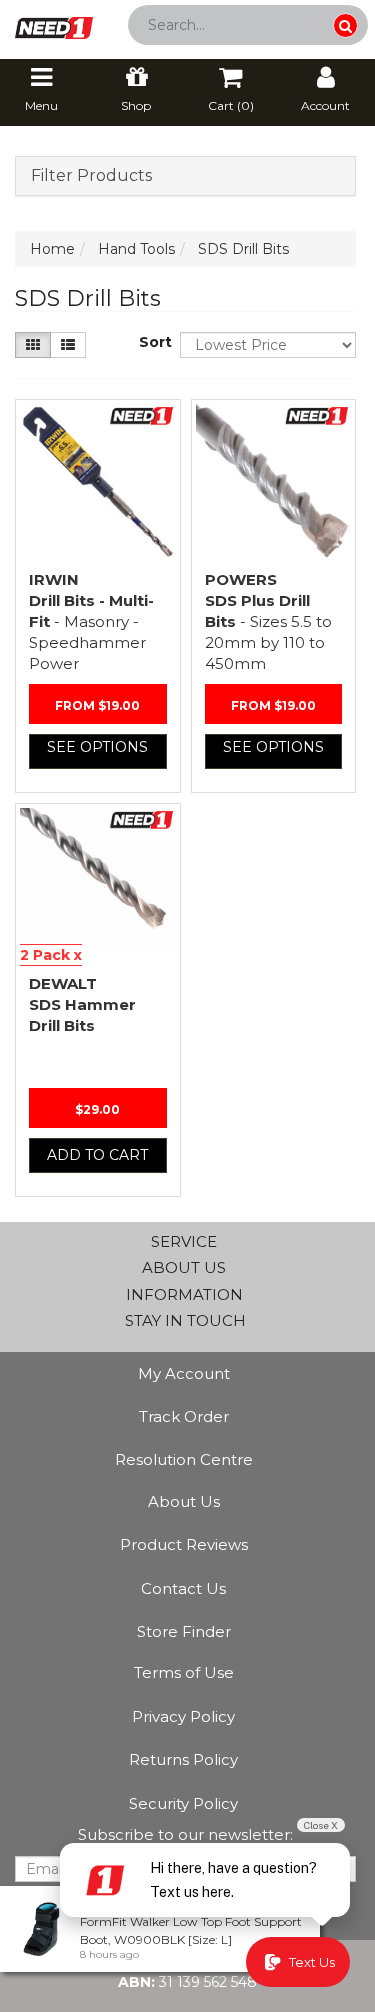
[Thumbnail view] (33, 345)
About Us (184, 1501)
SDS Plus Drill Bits (268, 621)
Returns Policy (183, 1759)
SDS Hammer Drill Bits (82, 1004)
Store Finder (184, 1631)
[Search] (345, 25)
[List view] (68, 345)
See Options (97, 747)
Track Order (184, 1416)
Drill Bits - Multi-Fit (91, 621)
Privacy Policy (183, 1716)
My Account (184, 1373)
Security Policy (183, 1803)
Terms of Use (184, 1672)
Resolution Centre (184, 1459)
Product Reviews (184, 1544)
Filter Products (91, 176)
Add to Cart (97, 1155)
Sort (152, 342)
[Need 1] (54, 22)
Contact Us (183, 1588)
